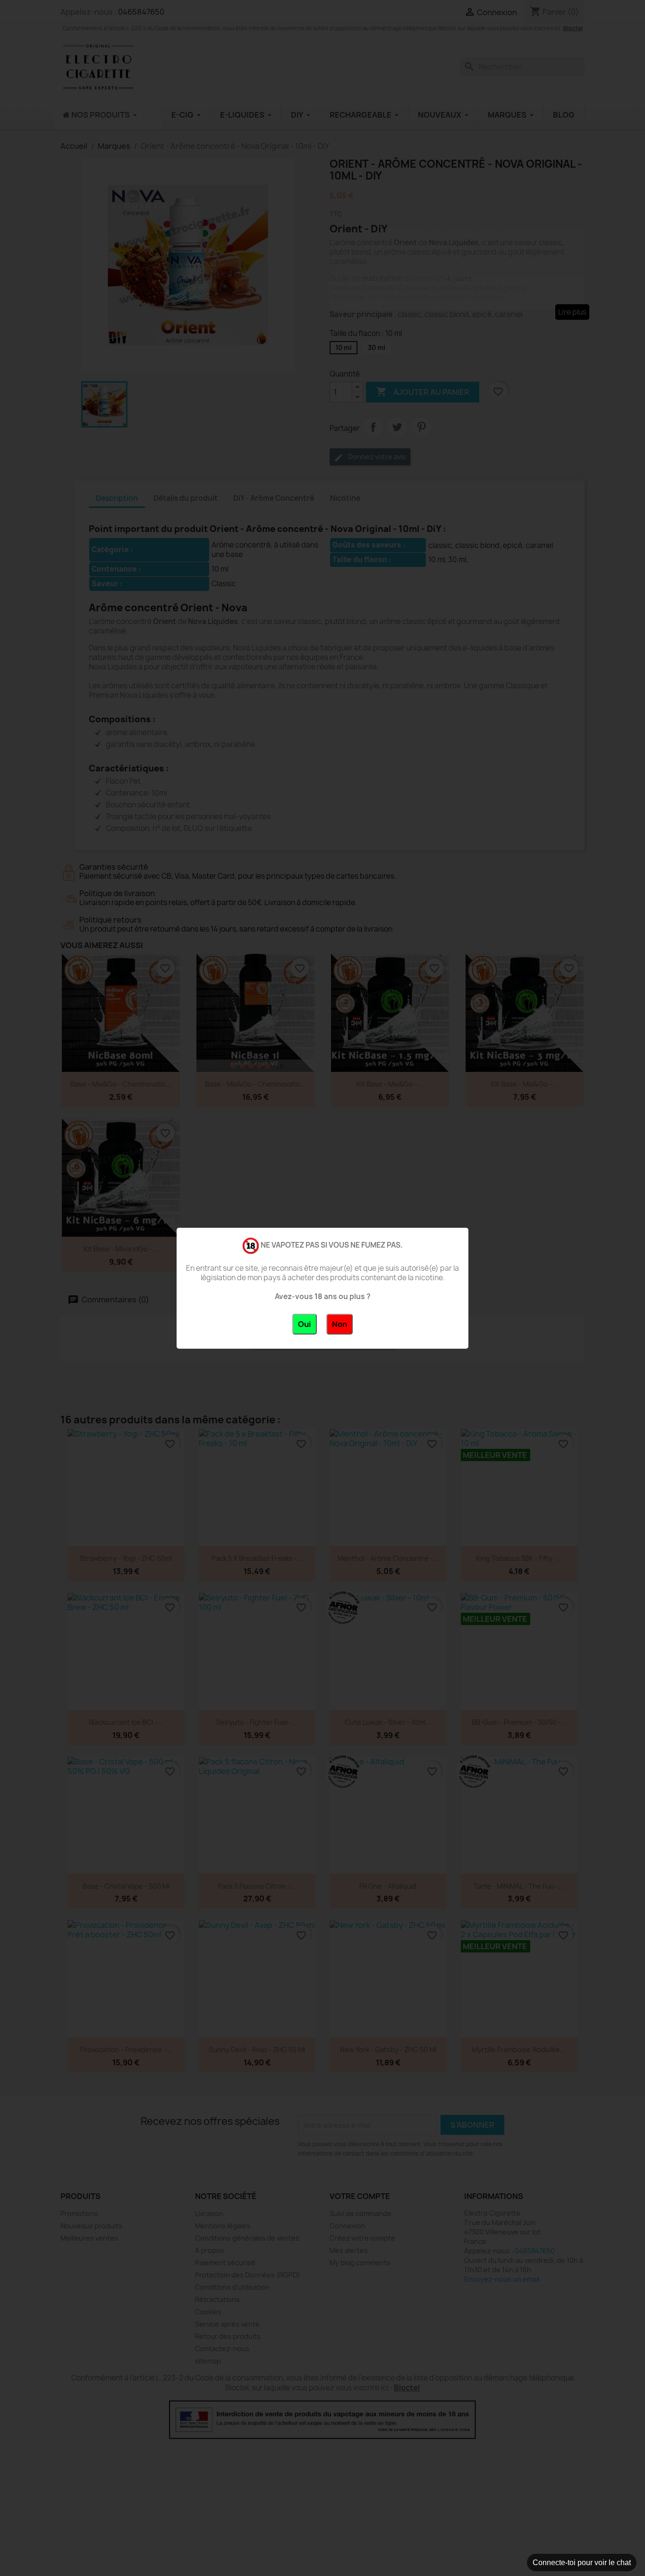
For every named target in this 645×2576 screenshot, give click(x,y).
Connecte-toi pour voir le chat (582, 2563)
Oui (305, 1324)
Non (339, 1324)
